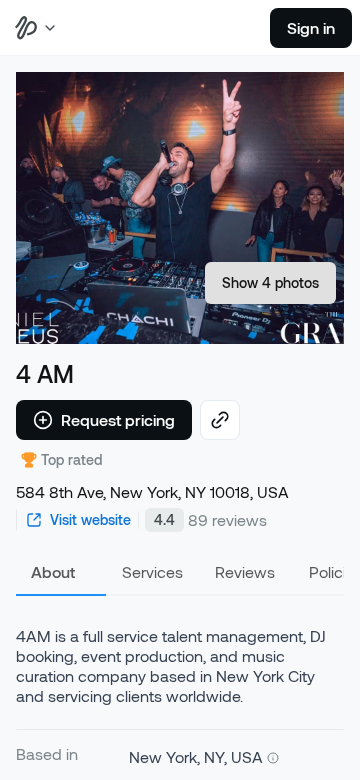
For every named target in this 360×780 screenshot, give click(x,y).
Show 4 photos (270, 282)
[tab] (61, 572)
